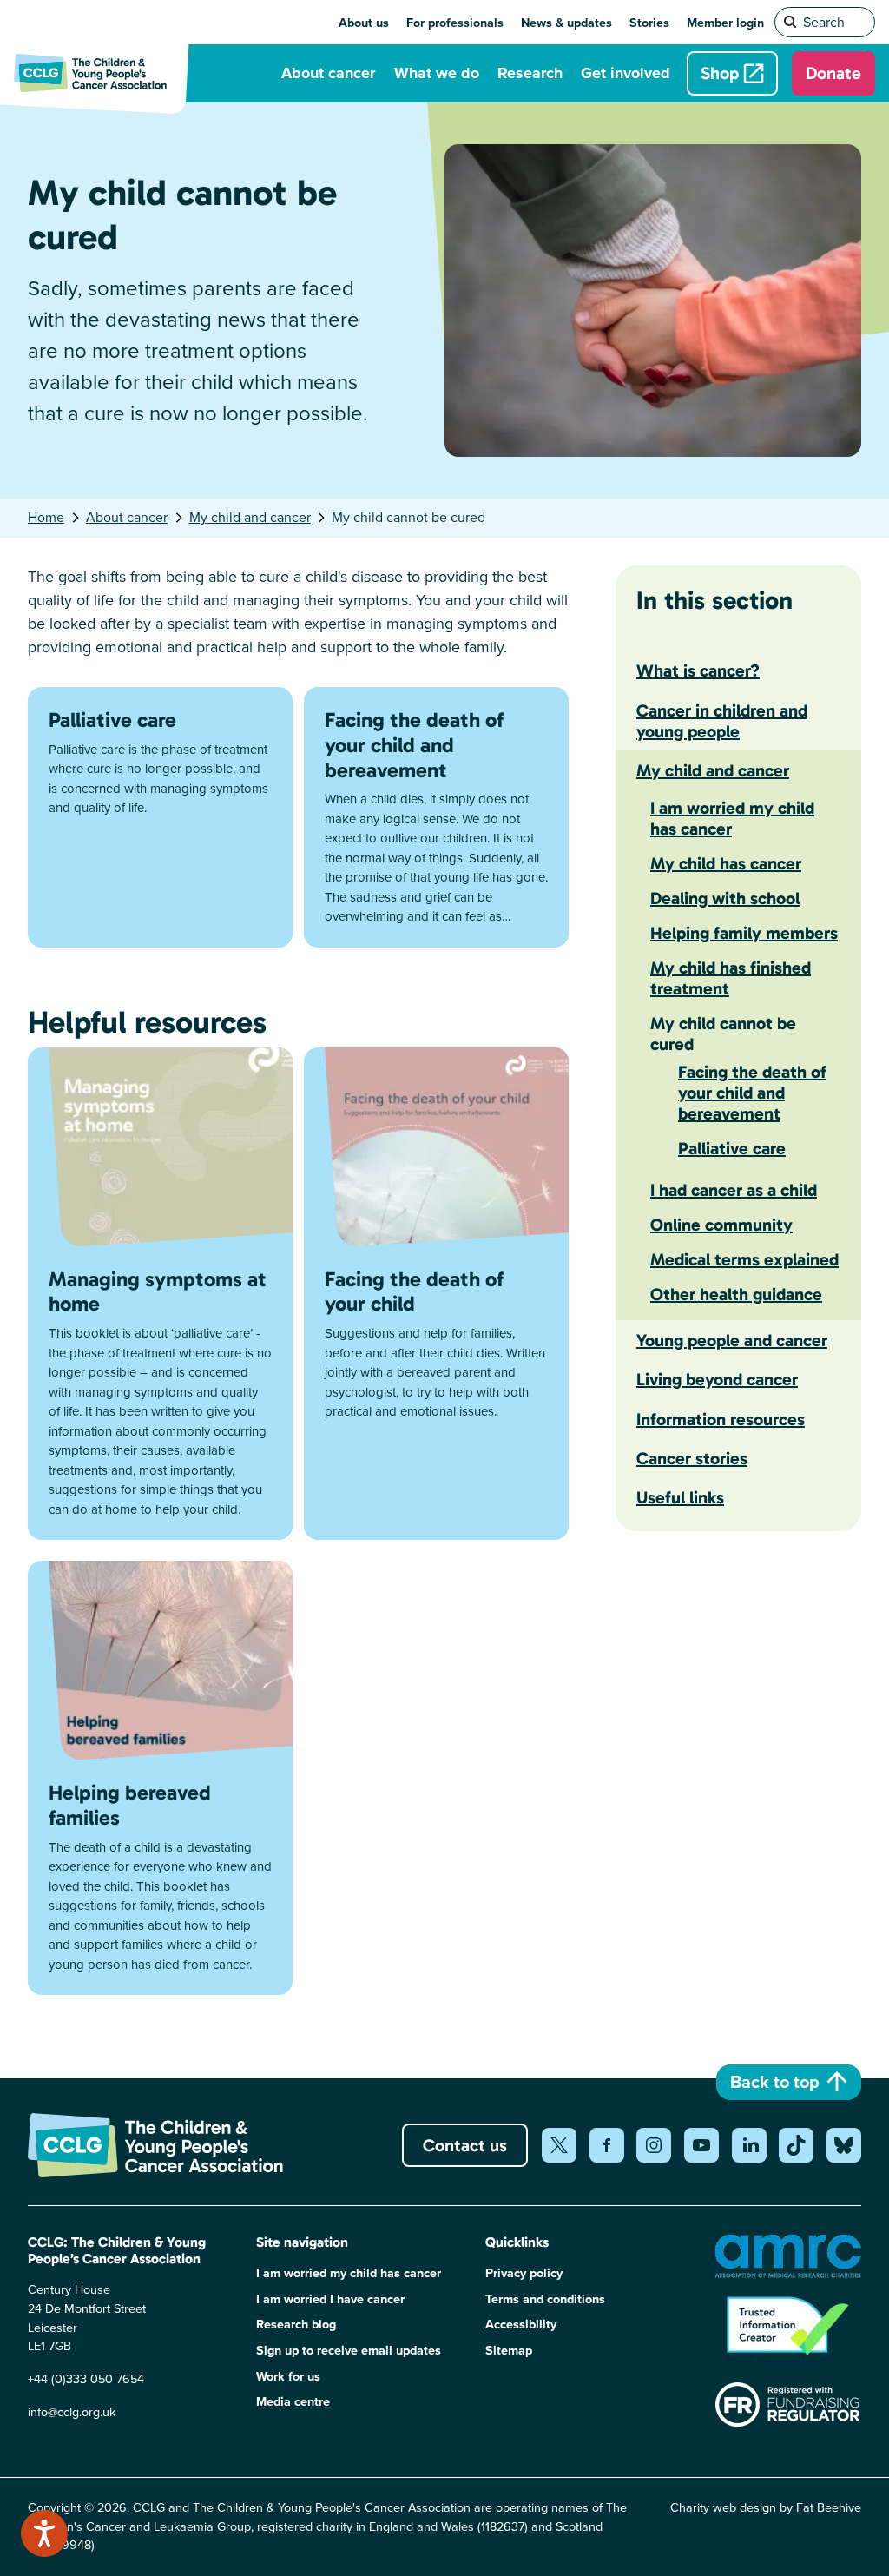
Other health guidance (736, 1294)
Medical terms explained (744, 1259)
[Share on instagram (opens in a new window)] (654, 2145)
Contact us (465, 2145)
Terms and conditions (545, 2299)
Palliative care (732, 1148)
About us (364, 23)
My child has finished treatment (731, 978)
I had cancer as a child (734, 1190)
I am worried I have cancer (330, 2299)
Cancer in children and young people (722, 721)
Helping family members (744, 933)
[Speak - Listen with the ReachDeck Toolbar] (44, 2533)
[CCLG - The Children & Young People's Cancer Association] (101, 73)
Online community (721, 1225)
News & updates (566, 23)
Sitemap (509, 2351)
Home (46, 517)
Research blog (296, 2325)
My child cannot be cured (723, 1034)
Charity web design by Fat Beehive (766, 2507)
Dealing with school (725, 898)
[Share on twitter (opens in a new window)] (559, 2145)
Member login (725, 23)
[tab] (55, 518)
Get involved (626, 73)
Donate (833, 73)
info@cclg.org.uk (72, 2412)
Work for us (288, 2377)
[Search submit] (791, 23)
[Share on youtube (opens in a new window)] (701, 2145)
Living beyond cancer (717, 1379)
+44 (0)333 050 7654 (86, 2379)
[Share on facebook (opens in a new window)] (607, 2145)
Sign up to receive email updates (349, 2351)
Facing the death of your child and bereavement (752, 1093)
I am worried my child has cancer (732, 818)
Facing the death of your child (414, 1291)
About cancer (328, 73)
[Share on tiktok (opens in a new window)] (796, 2145)
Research (530, 73)
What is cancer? (698, 670)
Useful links (680, 1497)
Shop (720, 73)
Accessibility (521, 2325)
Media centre (293, 2402)
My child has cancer (726, 863)
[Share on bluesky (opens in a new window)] (844, 2145)
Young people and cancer (732, 1340)
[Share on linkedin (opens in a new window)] (749, 2145)
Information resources (721, 1419)
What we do (437, 73)
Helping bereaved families (130, 1805)
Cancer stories (692, 1458)
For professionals (455, 23)
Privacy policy (524, 2273)
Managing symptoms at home (158, 1291)
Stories (649, 23)
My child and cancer (250, 517)
